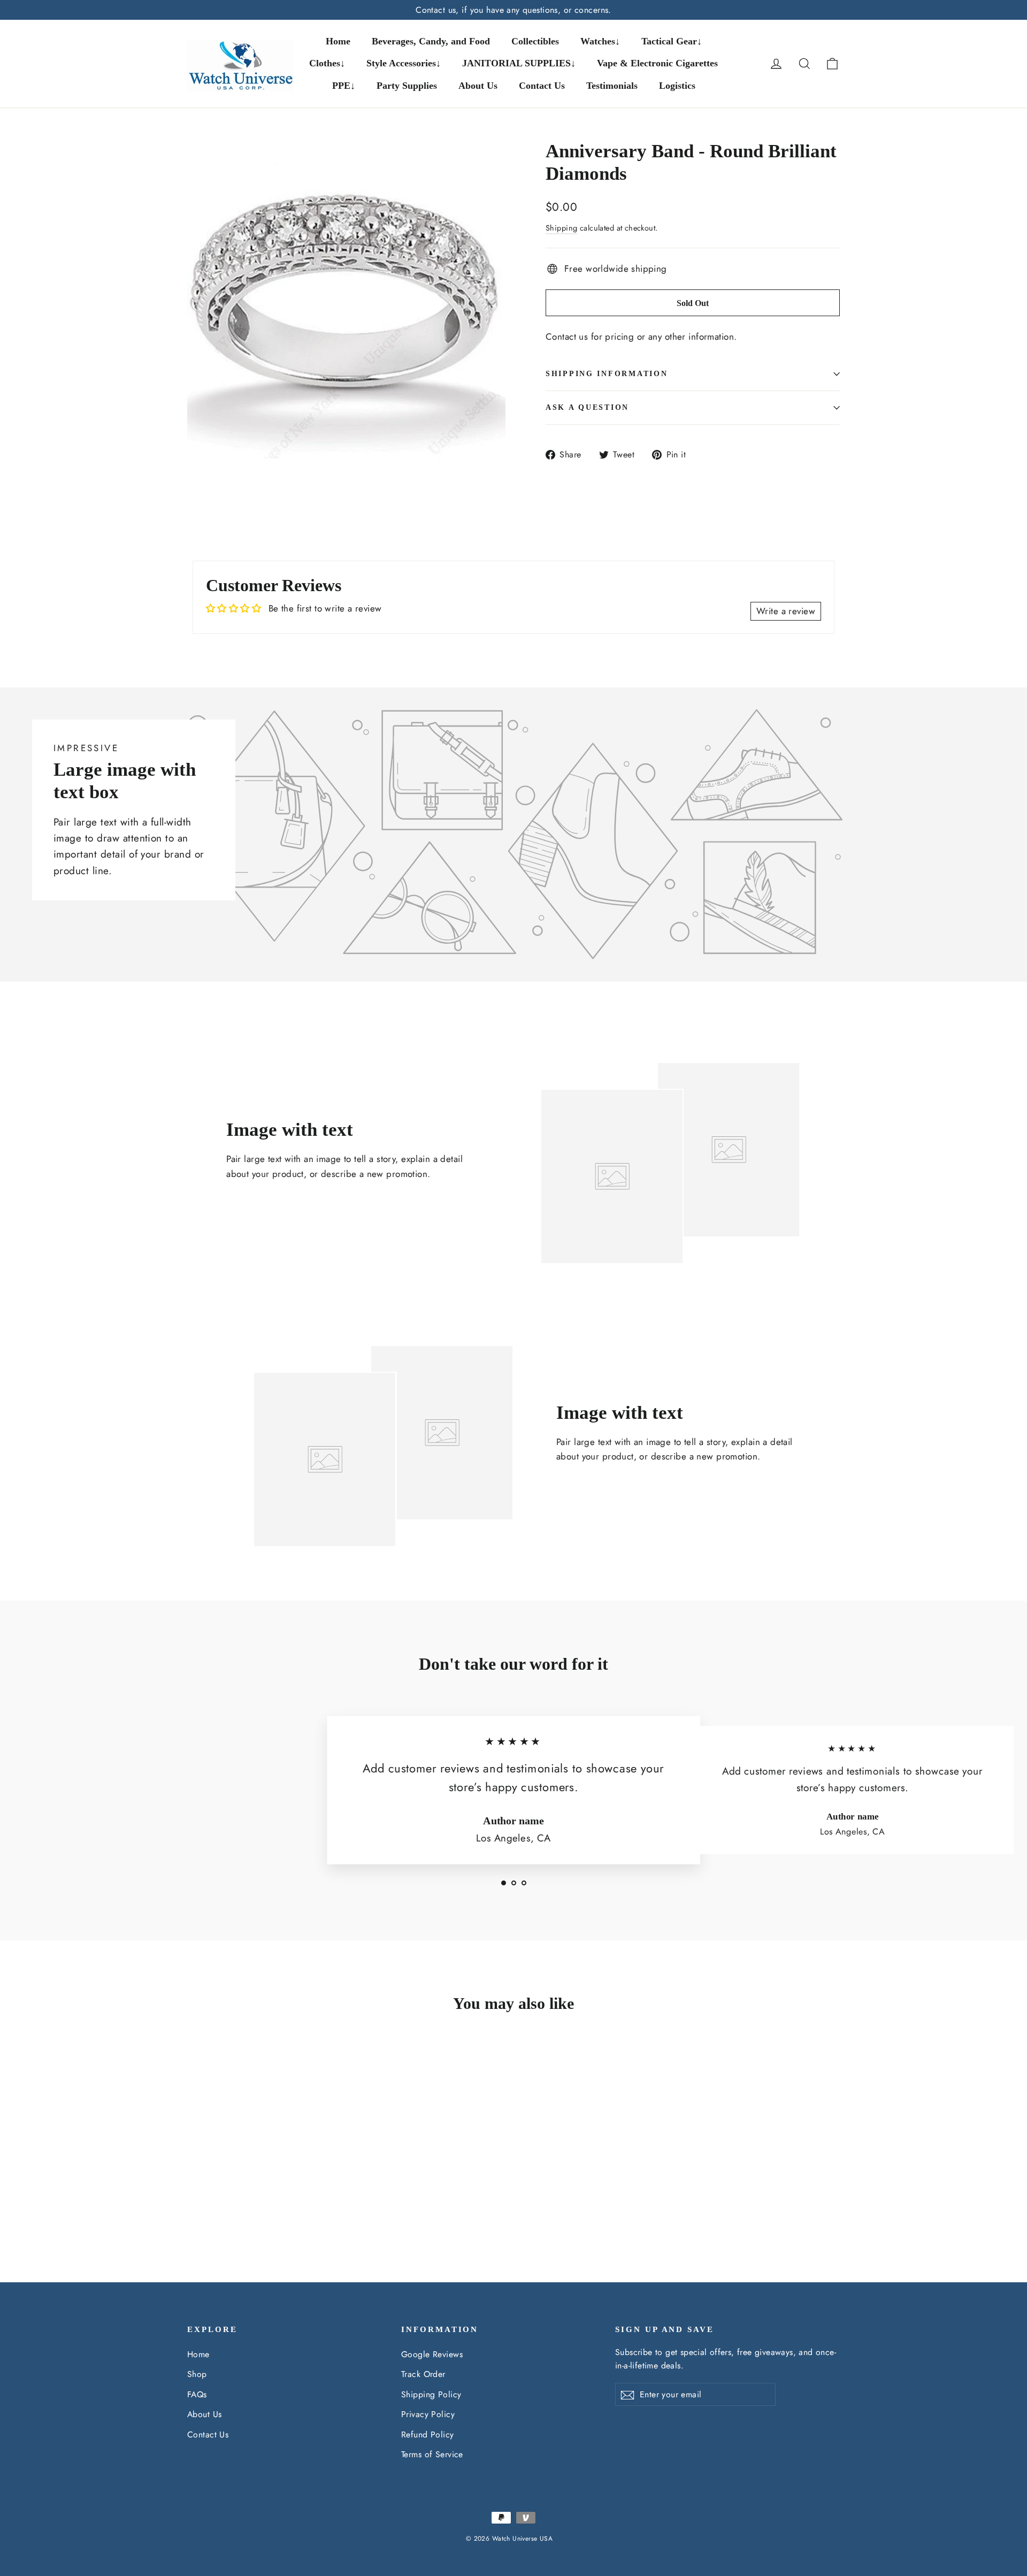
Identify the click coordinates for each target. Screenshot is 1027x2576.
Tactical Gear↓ (672, 41)
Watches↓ (600, 41)
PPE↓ (344, 86)
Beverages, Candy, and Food (431, 41)
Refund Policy (428, 2434)
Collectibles (535, 41)
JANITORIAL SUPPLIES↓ (519, 63)
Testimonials (612, 86)
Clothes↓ (327, 63)
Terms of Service (432, 2454)
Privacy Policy (428, 2414)
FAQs (197, 2394)
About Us (478, 86)
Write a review (786, 611)
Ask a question (587, 407)
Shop (197, 2374)
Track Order (423, 2374)
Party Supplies (407, 86)
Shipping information (607, 374)
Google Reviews (432, 2354)
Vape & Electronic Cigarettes (657, 63)
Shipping (561, 228)
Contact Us (542, 86)
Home (338, 41)
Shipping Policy (431, 2394)
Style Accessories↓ (404, 63)
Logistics (677, 86)
